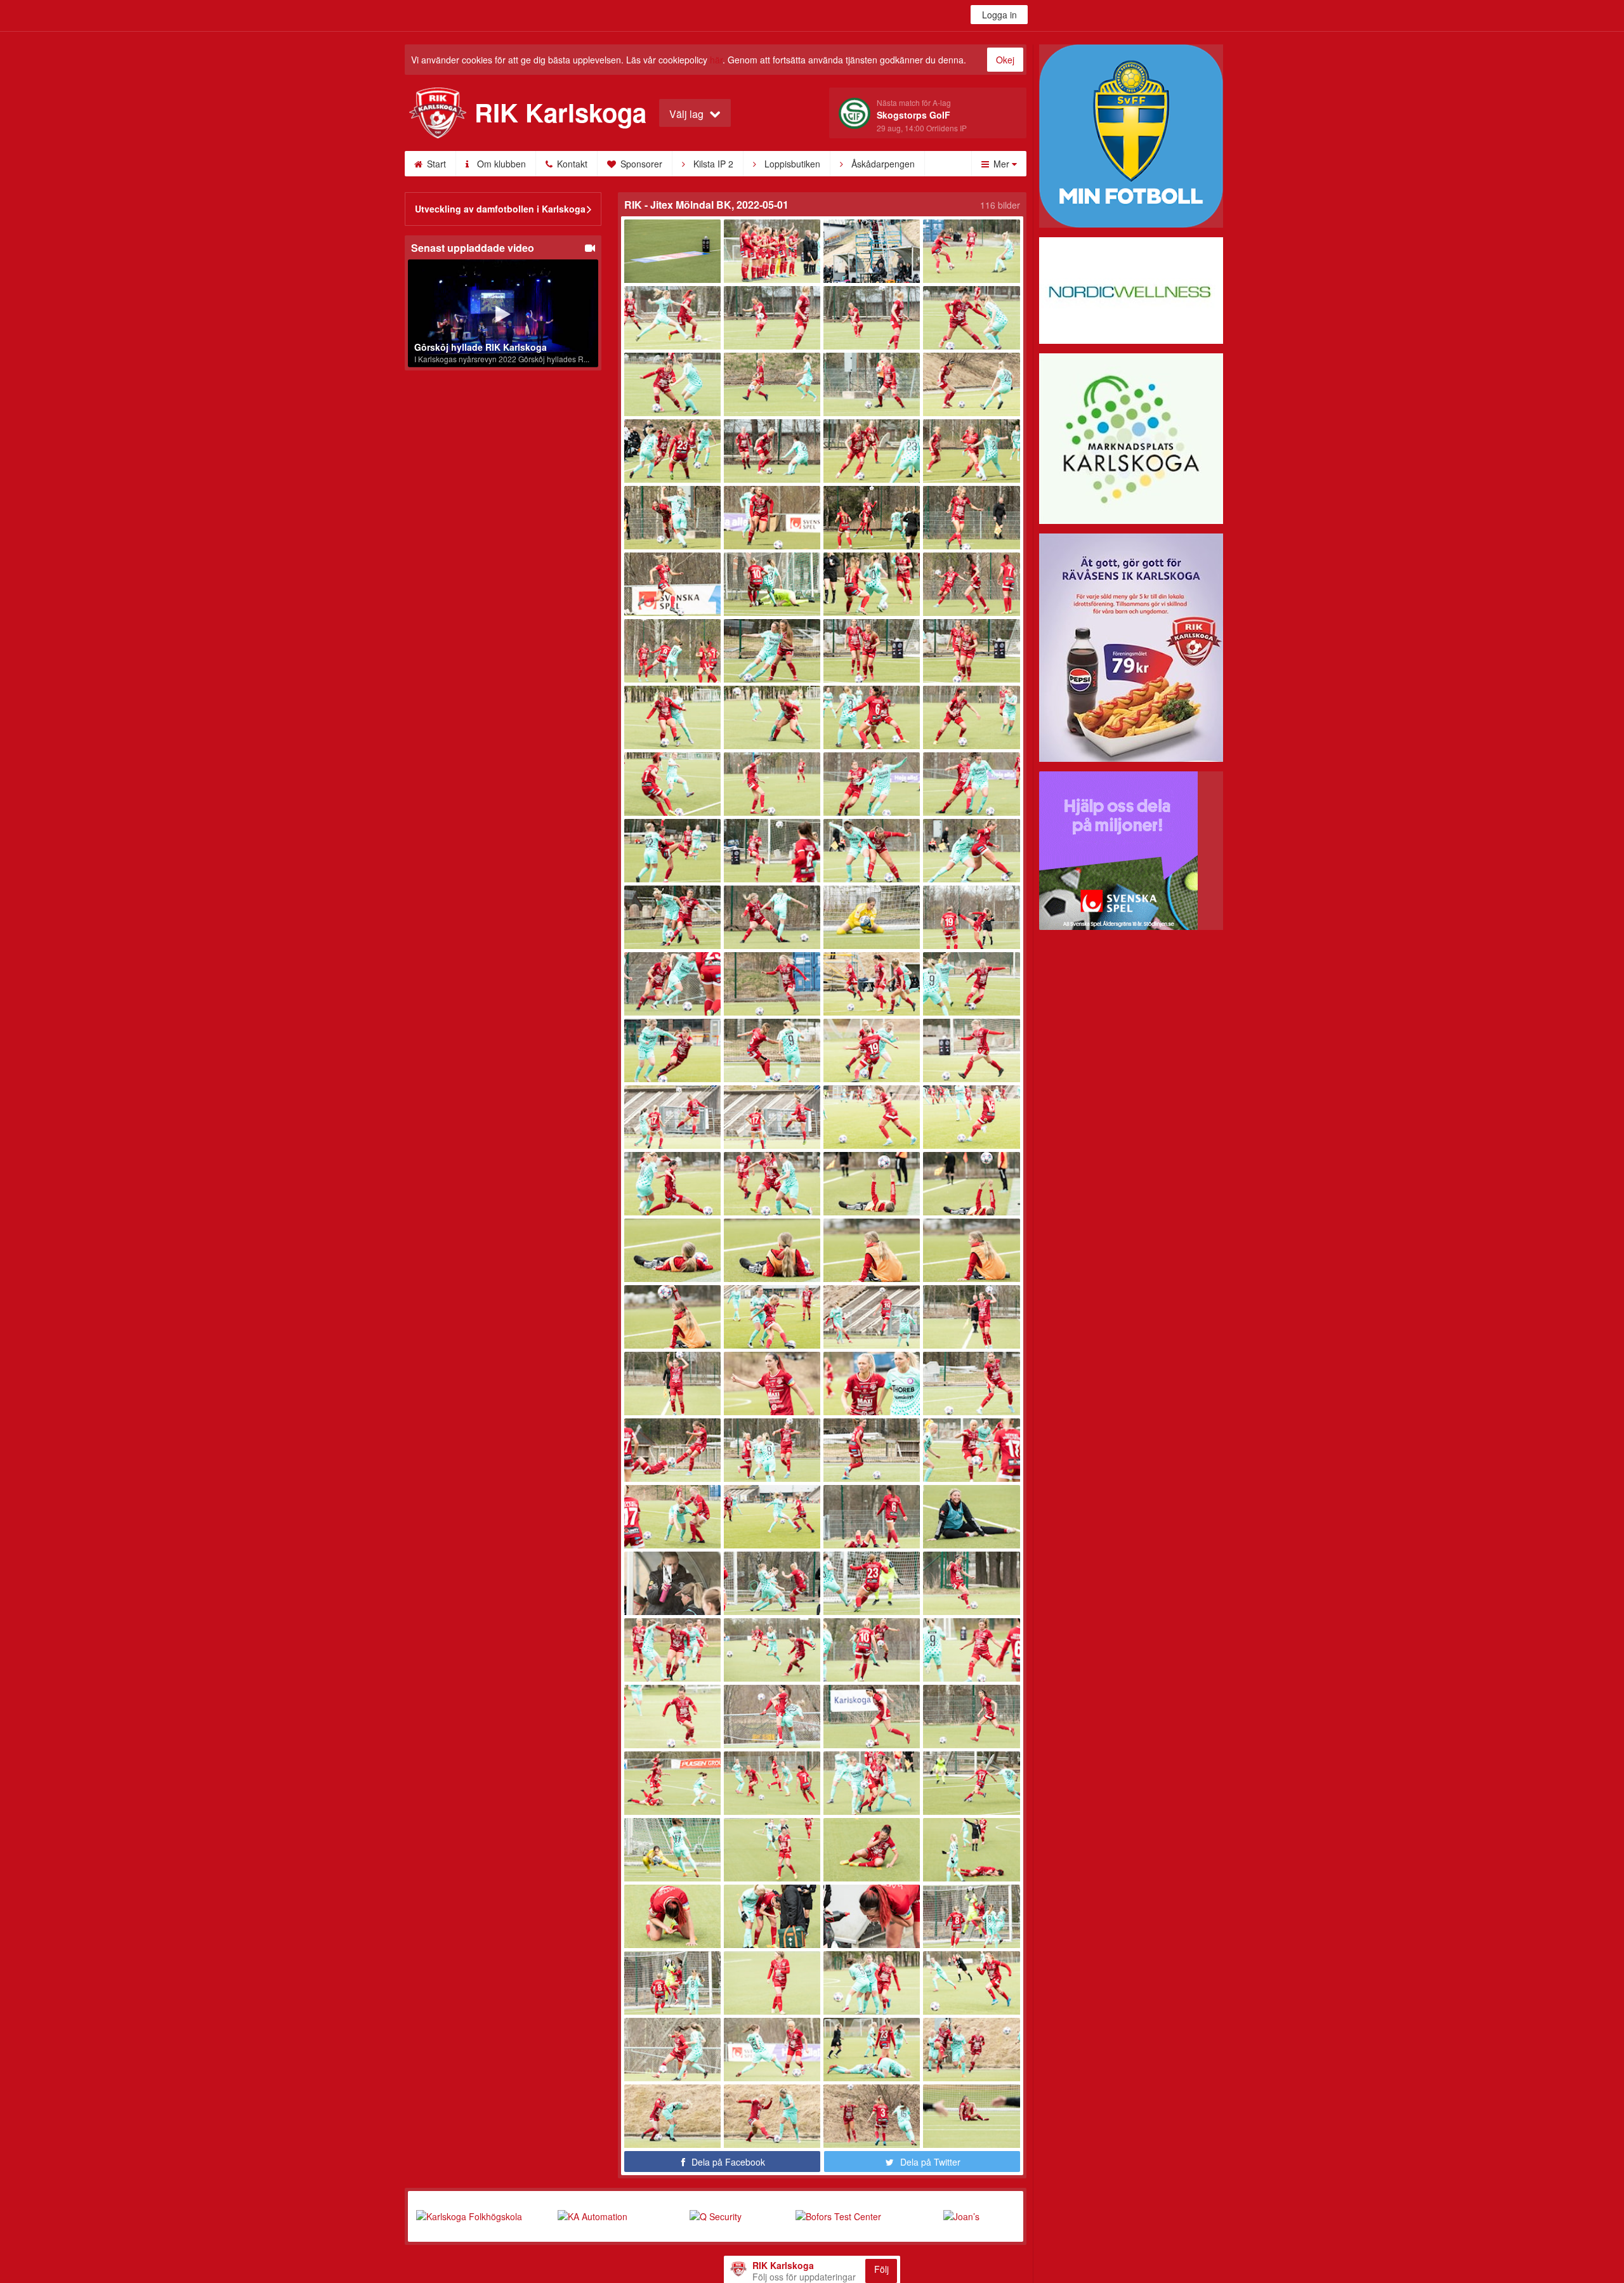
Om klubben (500, 164)
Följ (881, 2269)
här (716, 60)
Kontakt (571, 164)
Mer (1001, 164)
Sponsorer (640, 164)
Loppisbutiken (791, 164)
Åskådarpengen (882, 164)
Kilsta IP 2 (712, 164)
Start (435, 164)
